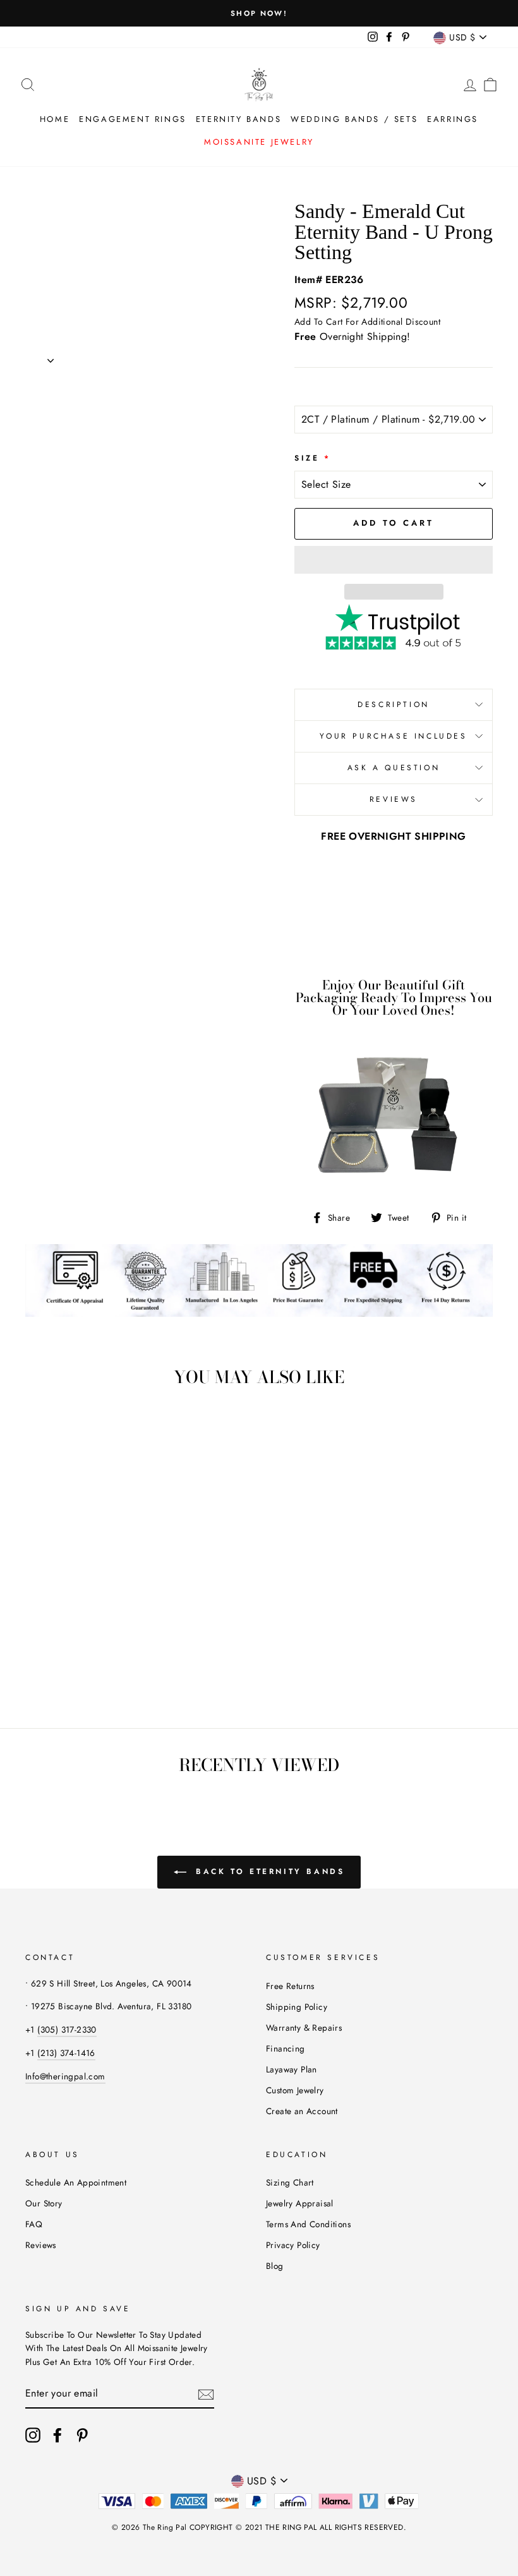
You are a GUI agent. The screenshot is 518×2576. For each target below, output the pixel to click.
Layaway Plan (292, 2069)
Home (55, 119)
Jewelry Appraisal (300, 2203)
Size (313, 458)
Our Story (44, 2203)
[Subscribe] (206, 2394)
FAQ (34, 2224)
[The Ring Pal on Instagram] (33, 2435)
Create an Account (302, 2111)
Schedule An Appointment (76, 2182)
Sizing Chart (290, 2182)
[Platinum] (92, 1653)
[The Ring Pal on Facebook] (57, 2435)
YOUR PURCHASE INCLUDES (393, 736)
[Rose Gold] (75, 1653)
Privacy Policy (293, 2245)
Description (394, 704)
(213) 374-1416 (66, 2053)
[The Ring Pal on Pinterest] (82, 2435)
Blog (275, 2266)
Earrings (453, 119)
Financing (286, 2048)
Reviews (41, 2245)
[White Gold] (41, 1653)
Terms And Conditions (308, 2224)
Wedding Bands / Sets (354, 119)
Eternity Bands (238, 119)
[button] (394, 560)
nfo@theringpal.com (66, 2076)
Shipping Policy (297, 2007)
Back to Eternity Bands (268, 1872)
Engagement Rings (133, 119)
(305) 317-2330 (67, 2029)
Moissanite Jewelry (259, 142)
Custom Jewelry (295, 2090)
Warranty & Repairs (304, 2028)
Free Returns (290, 1986)
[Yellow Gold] (58, 1653)
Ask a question (394, 768)
